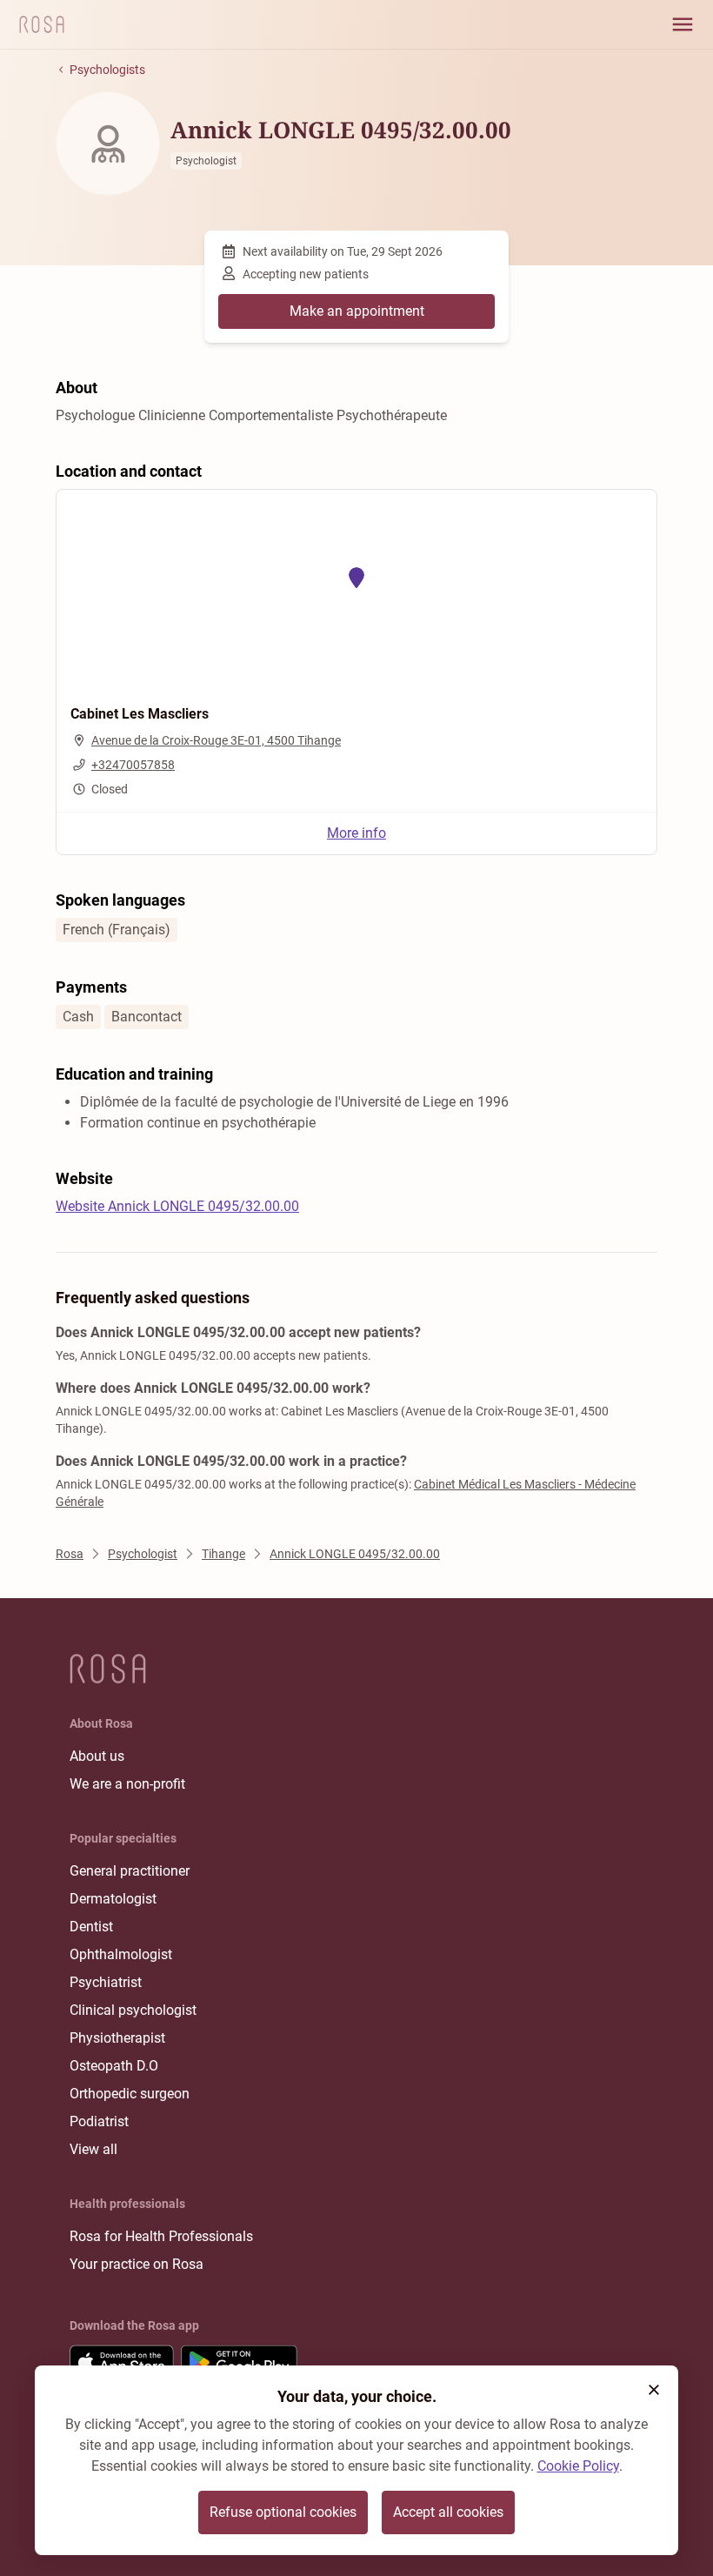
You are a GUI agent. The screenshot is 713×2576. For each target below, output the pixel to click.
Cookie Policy (578, 2466)
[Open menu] (683, 24)
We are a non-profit (127, 1784)
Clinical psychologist (133, 2010)
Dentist (91, 1927)
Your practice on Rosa (137, 2264)
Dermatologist (113, 1899)
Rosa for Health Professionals (161, 2236)
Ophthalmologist (121, 1954)
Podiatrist (99, 2121)
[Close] (654, 2390)
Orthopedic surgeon (130, 2094)
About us (97, 1756)
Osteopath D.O (114, 2066)
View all (93, 2149)
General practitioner (130, 1871)
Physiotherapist (117, 2038)
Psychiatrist (106, 1982)
